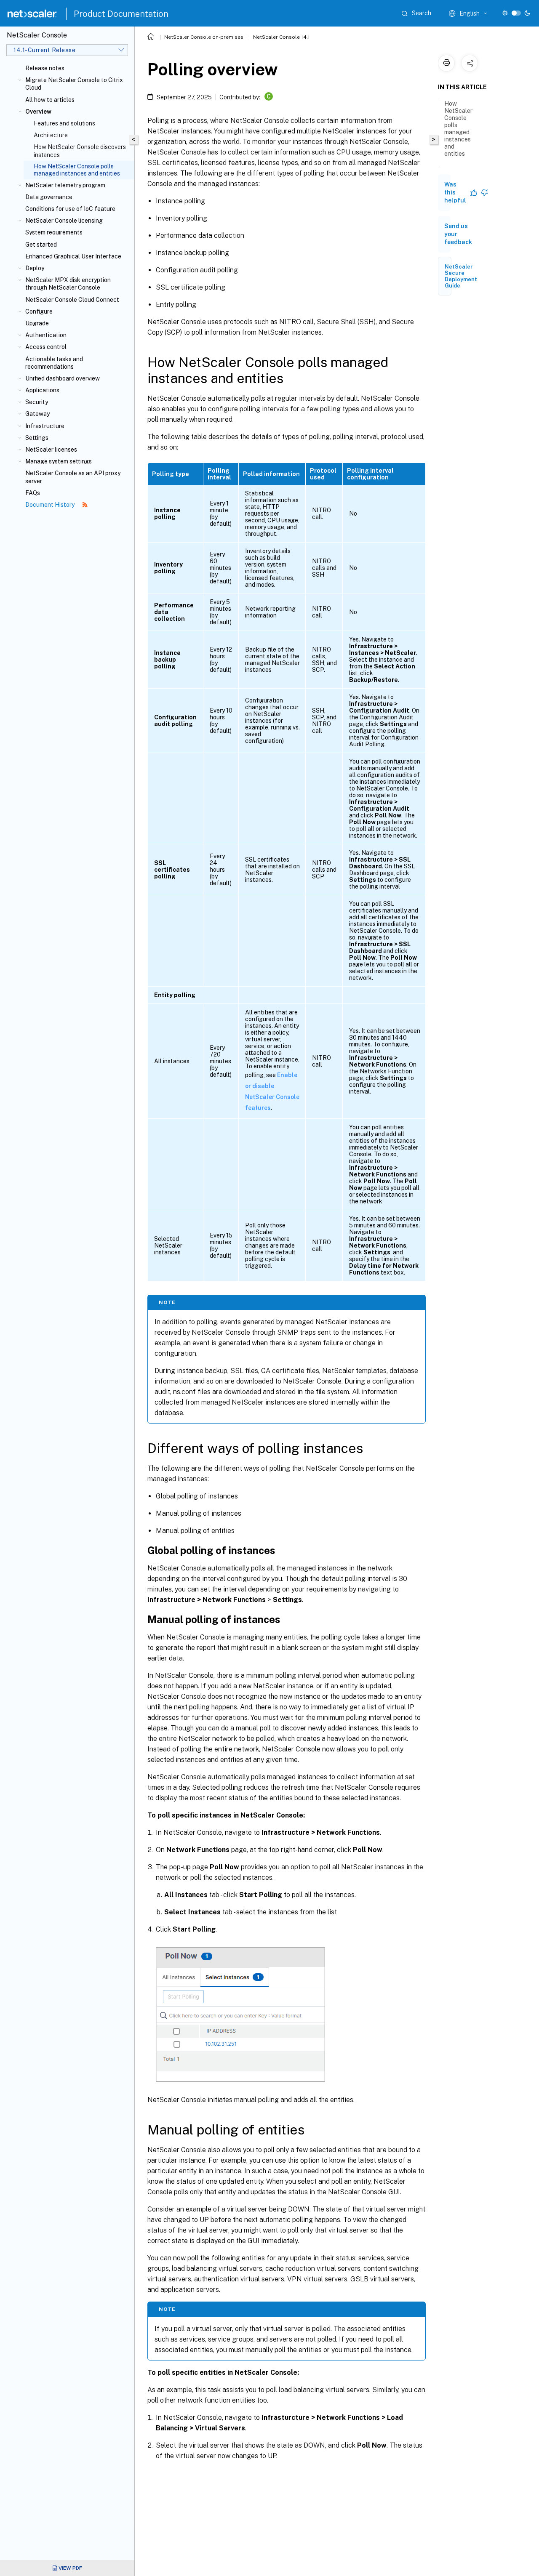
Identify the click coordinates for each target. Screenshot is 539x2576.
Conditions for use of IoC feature (70, 209)
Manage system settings (59, 461)
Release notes (45, 68)
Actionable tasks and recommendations (54, 363)
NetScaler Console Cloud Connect (72, 300)
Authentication (46, 335)
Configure (39, 311)
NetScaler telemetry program (65, 185)
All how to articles (50, 100)
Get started (41, 245)
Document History (51, 505)
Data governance (49, 197)
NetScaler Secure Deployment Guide (461, 276)
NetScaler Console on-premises (204, 37)
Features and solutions (64, 123)
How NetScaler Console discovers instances (80, 151)
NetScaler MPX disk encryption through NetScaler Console (68, 284)
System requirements (54, 232)
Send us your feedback (458, 234)
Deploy (35, 268)
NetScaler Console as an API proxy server (73, 477)
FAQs (33, 493)
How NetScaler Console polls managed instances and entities (458, 129)
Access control (46, 347)
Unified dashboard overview (63, 378)
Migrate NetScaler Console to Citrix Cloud (74, 84)
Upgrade (37, 323)
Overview (38, 112)
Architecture (51, 135)
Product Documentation (121, 14)
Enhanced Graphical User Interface (73, 256)
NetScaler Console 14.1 (282, 37)
